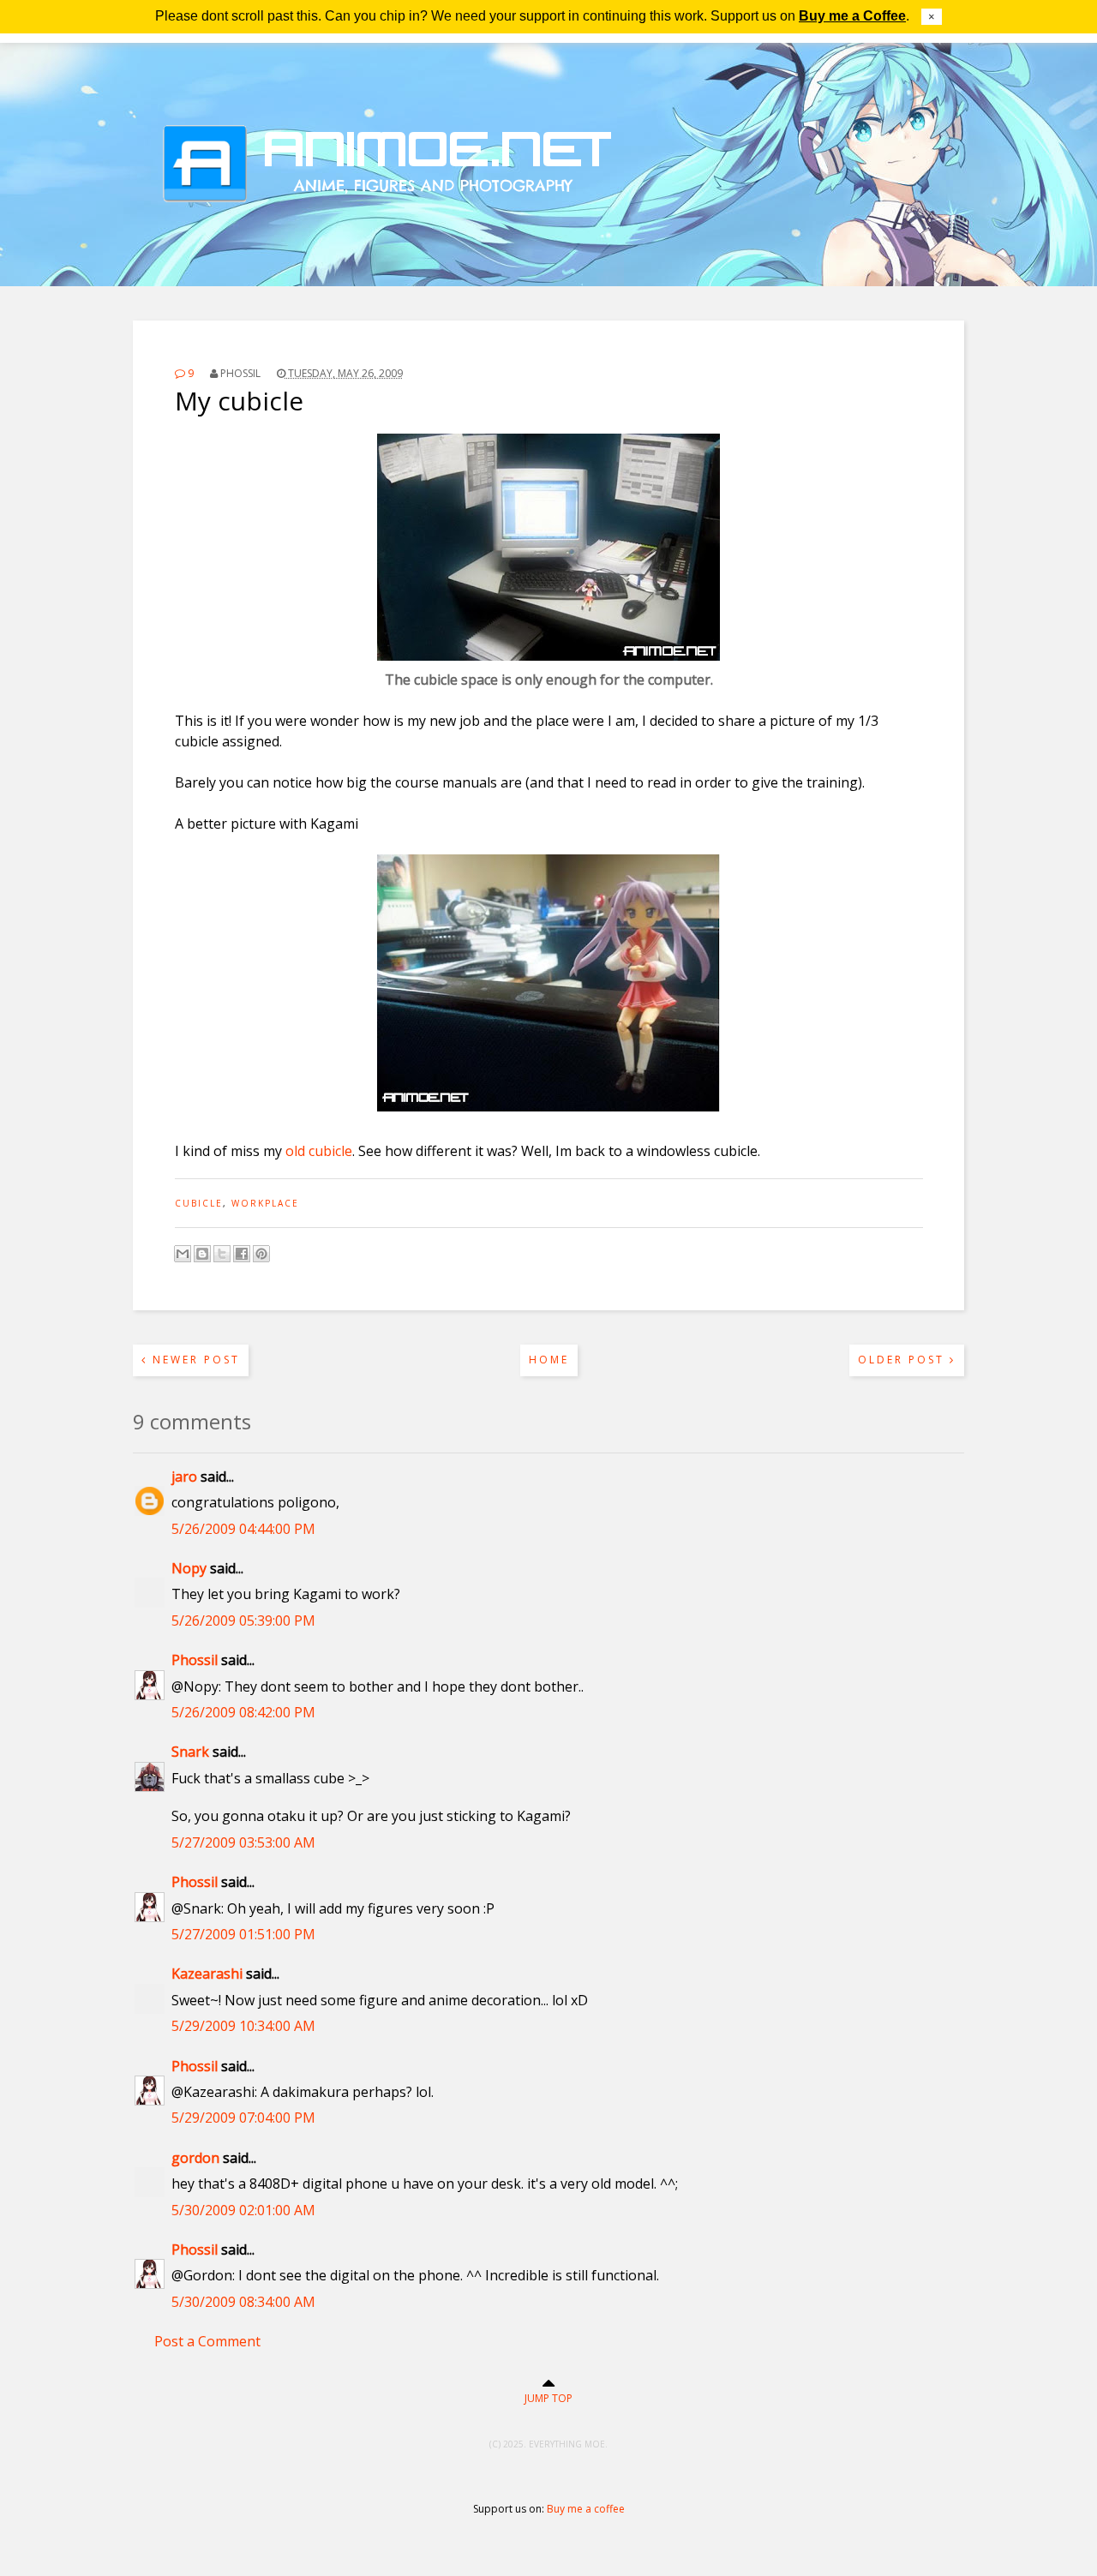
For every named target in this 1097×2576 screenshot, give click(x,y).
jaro (184, 1477)
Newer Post (194, 1360)
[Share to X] (222, 1254)
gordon (195, 2158)
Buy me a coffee (586, 2509)
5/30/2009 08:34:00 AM (243, 2302)
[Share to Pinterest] (261, 1254)
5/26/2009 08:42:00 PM (243, 1712)
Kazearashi (207, 1974)
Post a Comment (207, 2341)
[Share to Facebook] (242, 1254)
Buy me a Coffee (852, 16)
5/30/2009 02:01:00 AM (243, 2210)
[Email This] (183, 1254)
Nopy (189, 1568)
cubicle (199, 1203)
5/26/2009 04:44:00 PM (243, 1529)
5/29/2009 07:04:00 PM (243, 2118)
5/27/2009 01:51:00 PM (243, 1934)
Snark (190, 1752)
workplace (265, 1203)
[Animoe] (548, 244)
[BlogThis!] (202, 1254)
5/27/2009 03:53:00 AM (243, 1842)
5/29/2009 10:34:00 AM (243, 2026)
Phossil (195, 1660)
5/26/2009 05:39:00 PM (243, 1620)
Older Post (904, 1360)
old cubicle (319, 1151)
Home (549, 1360)
